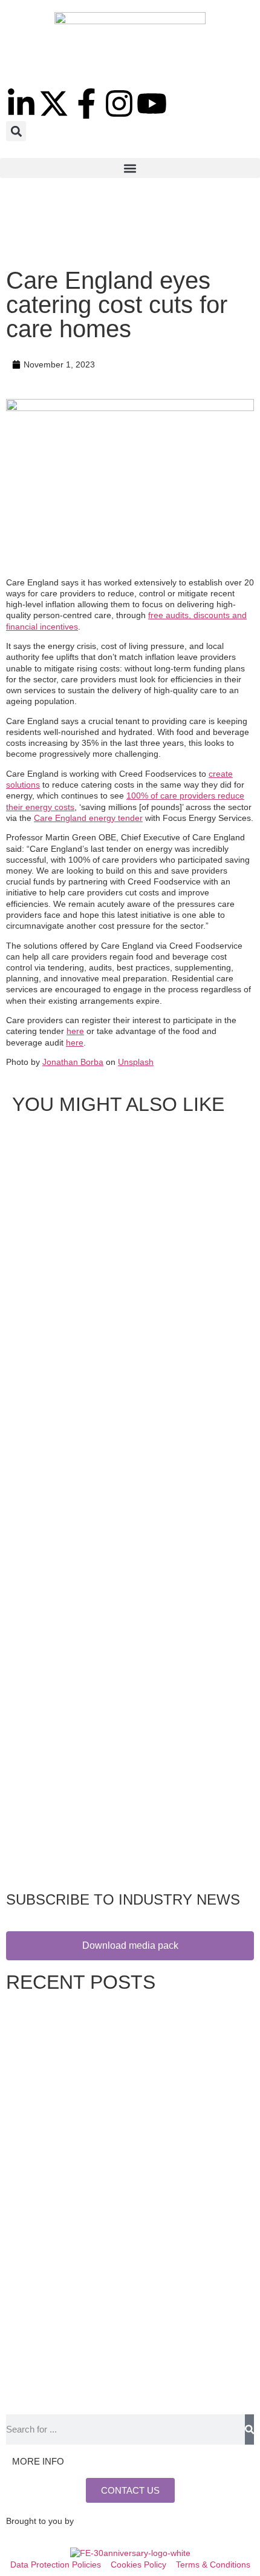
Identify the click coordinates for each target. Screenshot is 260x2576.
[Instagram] (119, 104)
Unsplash (136, 1062)
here (75, 1031)
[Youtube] (152, 104)
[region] (130, 226)
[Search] (249, 2429)
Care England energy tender (88, 818)
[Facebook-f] (86, 104)
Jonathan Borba (73, 1062)
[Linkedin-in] (21, 104)
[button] (16, 131)
